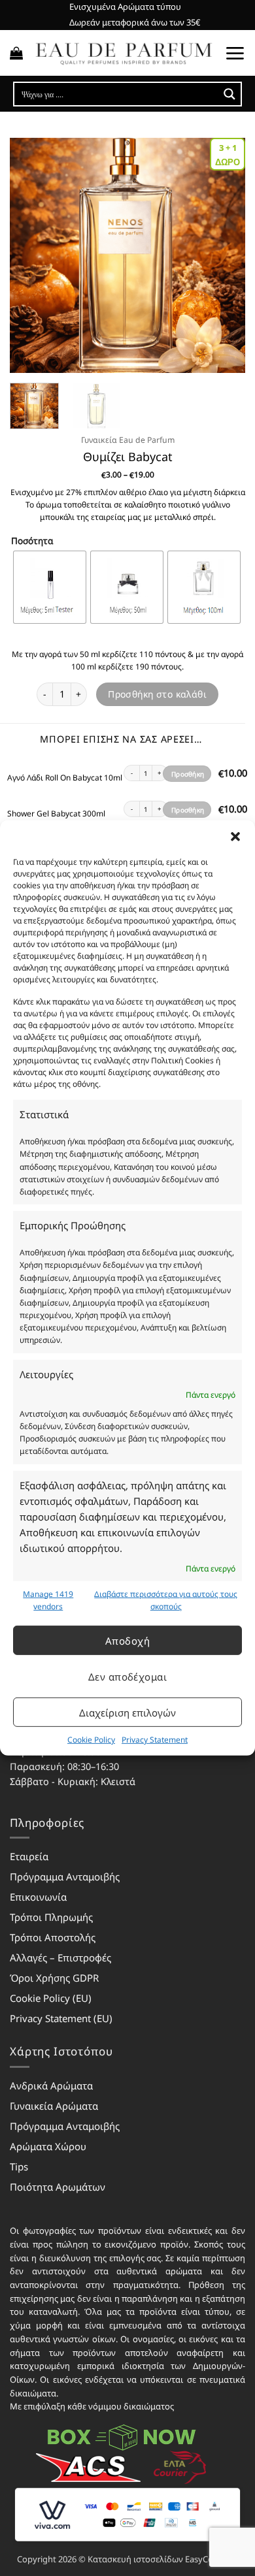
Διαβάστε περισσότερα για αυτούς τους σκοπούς (166, 1600)
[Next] (224, 255)
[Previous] (31, 255)
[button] (235, 837)
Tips (19, 2166)
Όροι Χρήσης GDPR (54, 1978)
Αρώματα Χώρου (48, 2146)
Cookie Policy (91, 1740)
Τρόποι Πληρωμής (51, 1917)
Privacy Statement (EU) (61, 2018)
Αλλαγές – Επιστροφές (60, 1957)
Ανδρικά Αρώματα (51, 2085)
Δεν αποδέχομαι (127, 1676)
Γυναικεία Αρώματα (54, 2106)
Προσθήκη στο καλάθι (157, 694)
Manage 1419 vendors (48, 1600)
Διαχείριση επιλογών (127, 1712)
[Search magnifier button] (229, 94)
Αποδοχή (127, 1640)
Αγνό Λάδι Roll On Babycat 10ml (65, 778)
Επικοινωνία (38, 1897)
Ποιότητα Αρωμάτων (58, 2187)
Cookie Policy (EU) (51, 1998)
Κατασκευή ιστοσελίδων (135, 2559)
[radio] (50, 587)
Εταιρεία (29, 1856)
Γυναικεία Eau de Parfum (128, 440)
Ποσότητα (32, 541)
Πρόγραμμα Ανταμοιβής (65, 1876)
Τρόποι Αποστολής (53, 1937)
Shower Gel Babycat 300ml (56, 814)
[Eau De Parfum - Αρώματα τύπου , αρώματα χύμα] (124, 53)
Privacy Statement (155, 1740)
